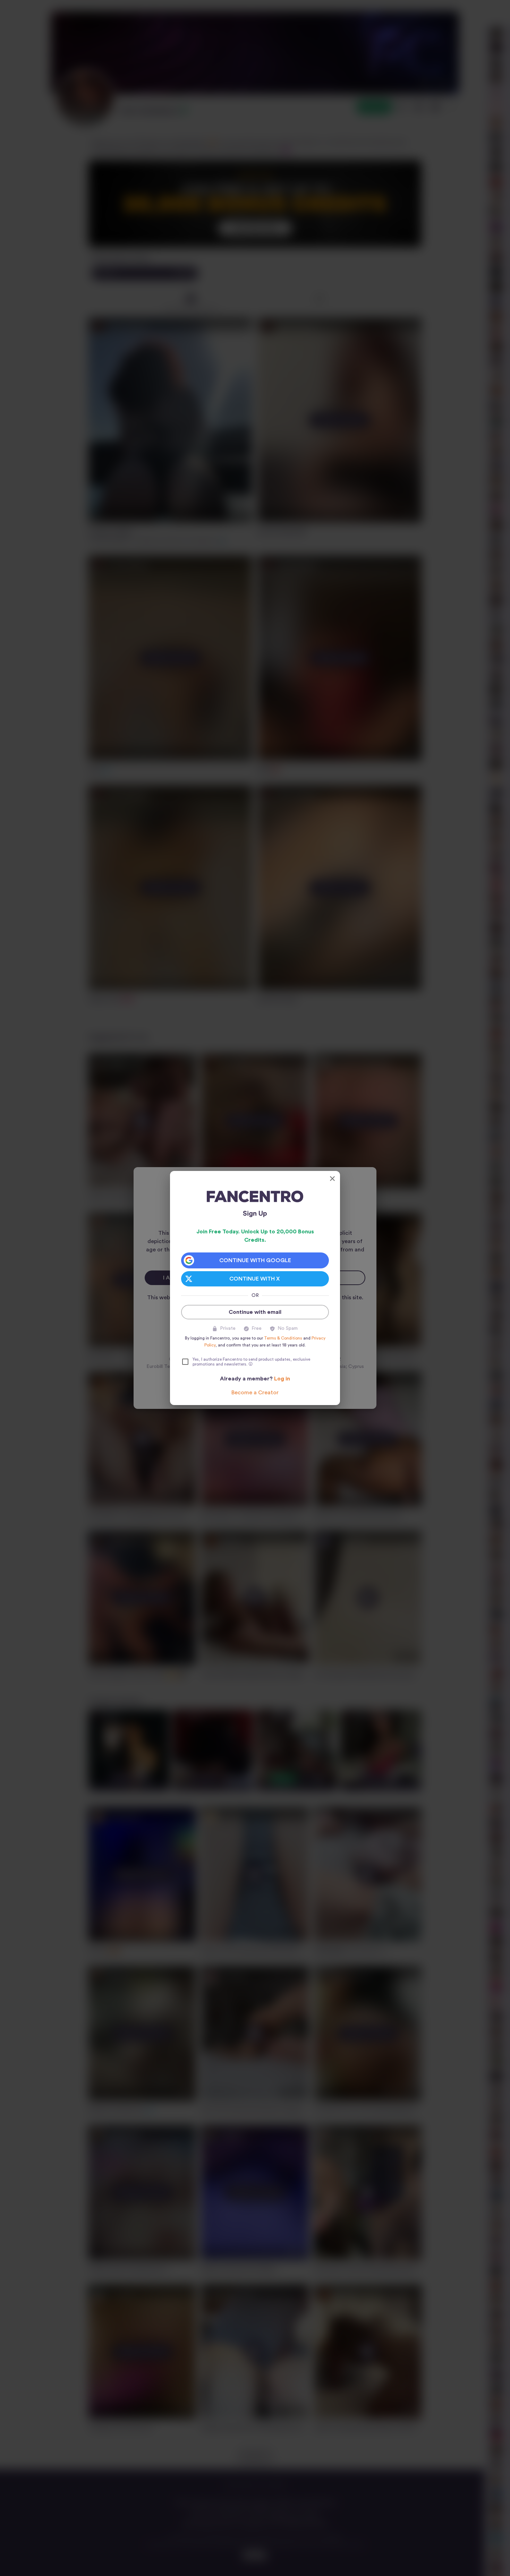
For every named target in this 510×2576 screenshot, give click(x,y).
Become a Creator (255, 1393)
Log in (282, 1379)
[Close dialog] (332, 1179)
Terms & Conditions (283, 1338)
